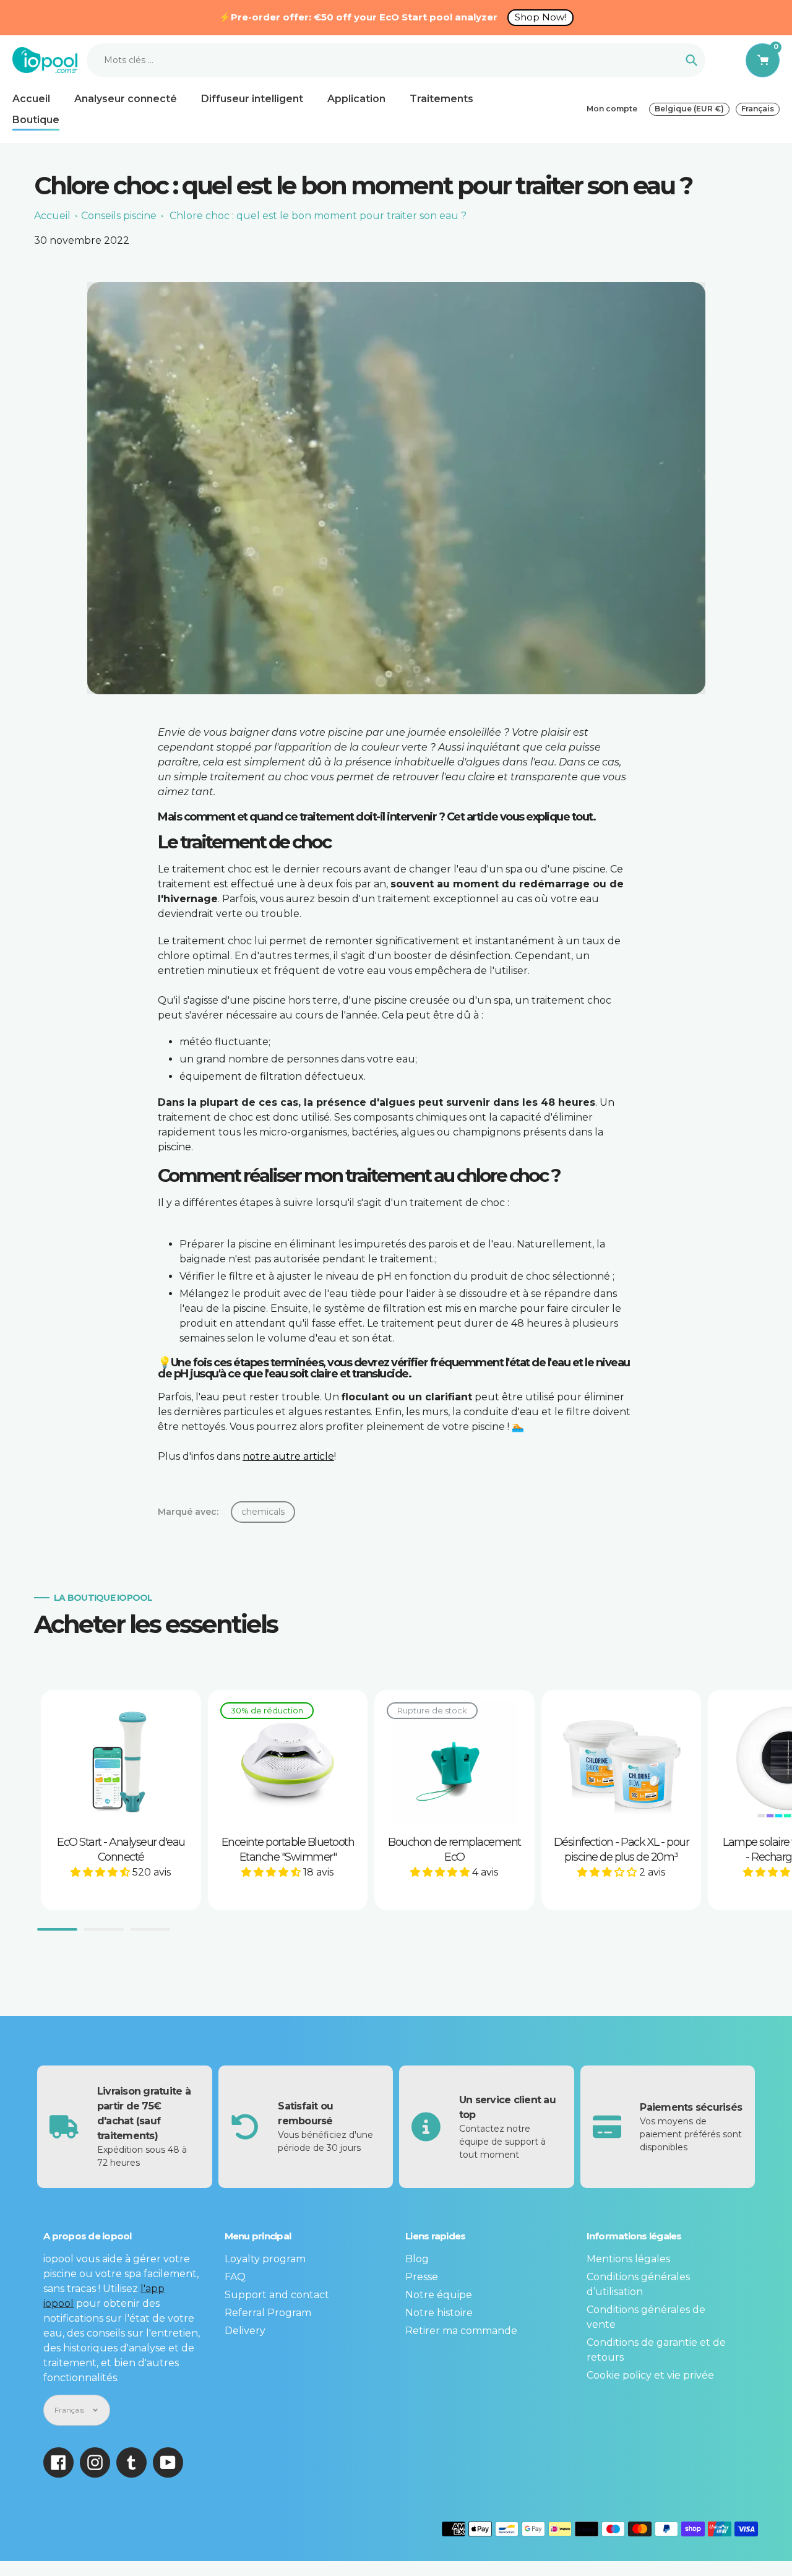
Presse (422, 2277)
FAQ (235, 2277)
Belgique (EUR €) (689, 109)
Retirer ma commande (461, 2331)
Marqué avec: (188, 1512)
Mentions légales (628, 2259)
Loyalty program (265, 2259)
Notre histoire (439, 2313)
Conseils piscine (119, 216)
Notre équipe (439, 2295)
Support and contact (277, 2295)
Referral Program (268, 2313)
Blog (417, 2259)
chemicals (263, 1512)
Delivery (245, 2331)
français (758, 109)
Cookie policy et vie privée (650, 2375)
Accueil (52, 216)
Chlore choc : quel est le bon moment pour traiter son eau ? (318, 216)
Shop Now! (540, 17)
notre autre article (288, 1456)
